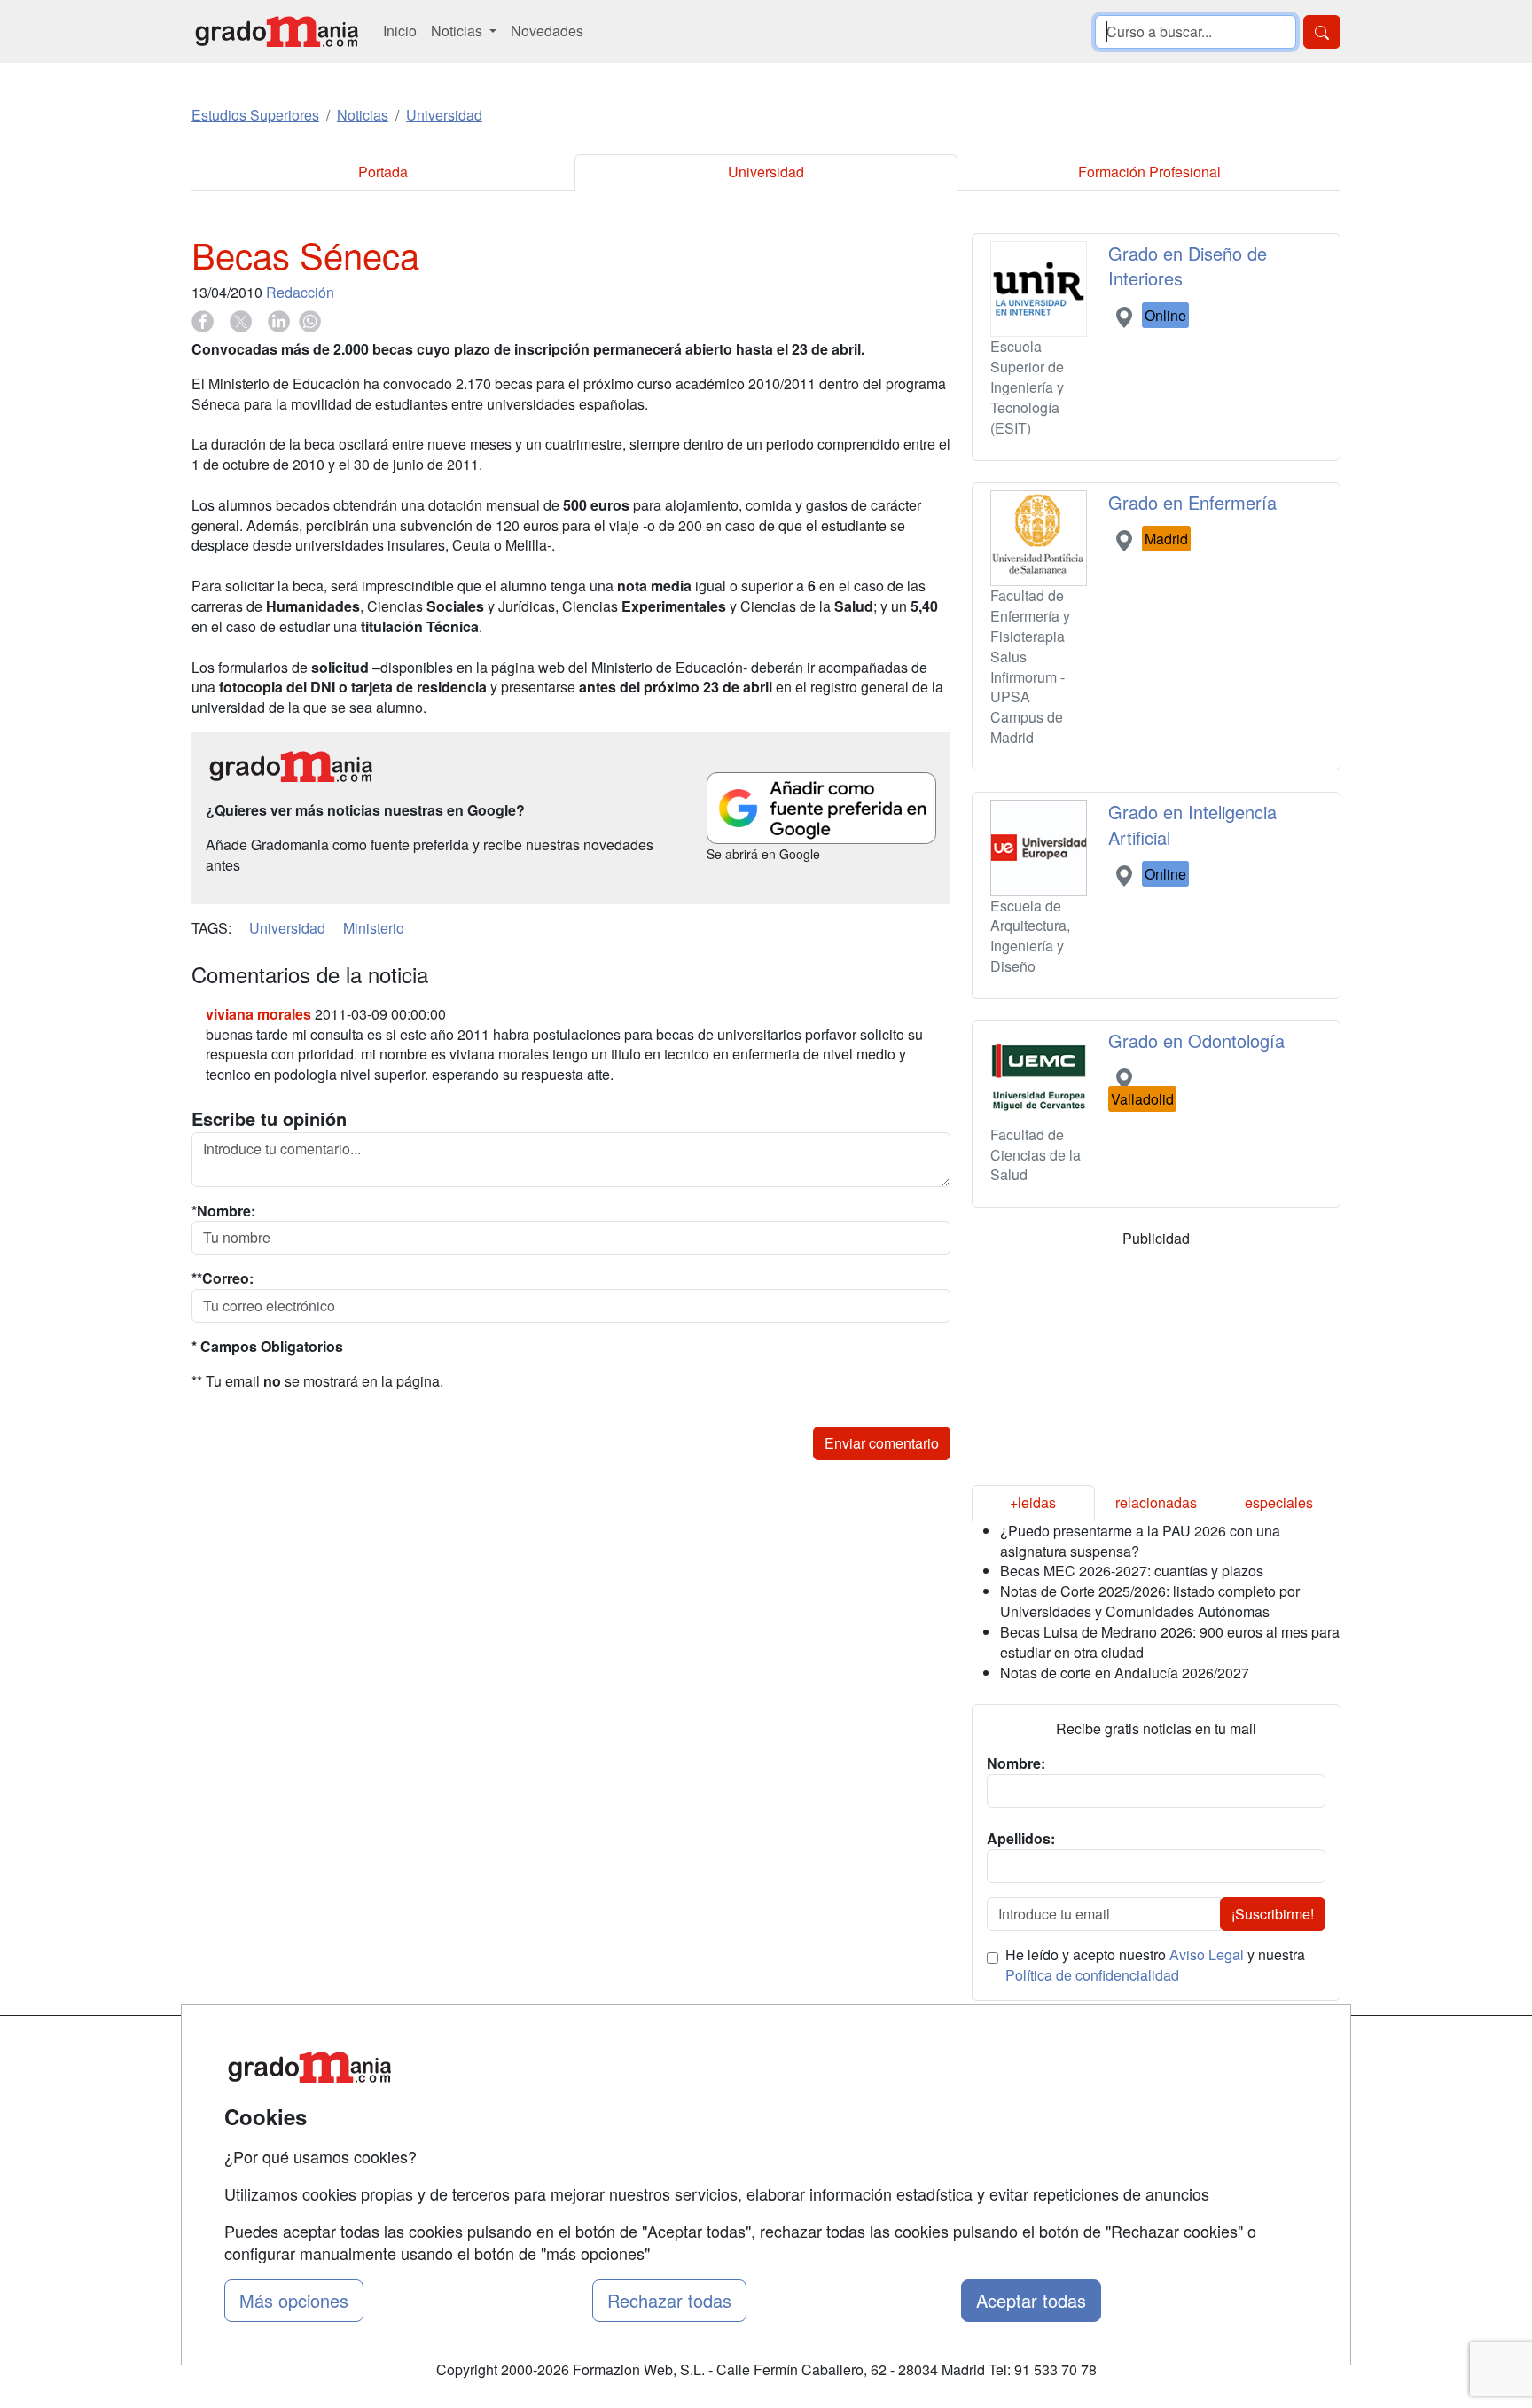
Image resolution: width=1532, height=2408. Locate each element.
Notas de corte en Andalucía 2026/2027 (1125, 1673)
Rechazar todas (669, 2300)
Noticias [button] (458, 31)
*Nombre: (223, 1211)
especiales (1279, 1502)
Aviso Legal (1207, 1955)
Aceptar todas (1031, 2300)
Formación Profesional (1149, 172)
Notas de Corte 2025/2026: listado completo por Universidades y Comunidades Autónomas (1150, 1601)
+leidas (1033, 1502)
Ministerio (374, 928)
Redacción (300, 292)
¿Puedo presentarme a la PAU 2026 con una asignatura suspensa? (1140, 1541)
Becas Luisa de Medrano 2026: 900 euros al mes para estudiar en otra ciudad (1170, 1642)
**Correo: (223, 1278)
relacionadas (1156, 1502)
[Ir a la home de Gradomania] (277, 31)
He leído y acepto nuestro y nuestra (1155, 1965)
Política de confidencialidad (1092, 1975)
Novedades (547, 31)
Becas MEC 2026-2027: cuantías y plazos (1132, 1571)
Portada (383, 172)
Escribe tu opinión (269, 1119)
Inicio (400, 31)
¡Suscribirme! (1273, 1914)
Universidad (766, 172)
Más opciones (294, 2300)
